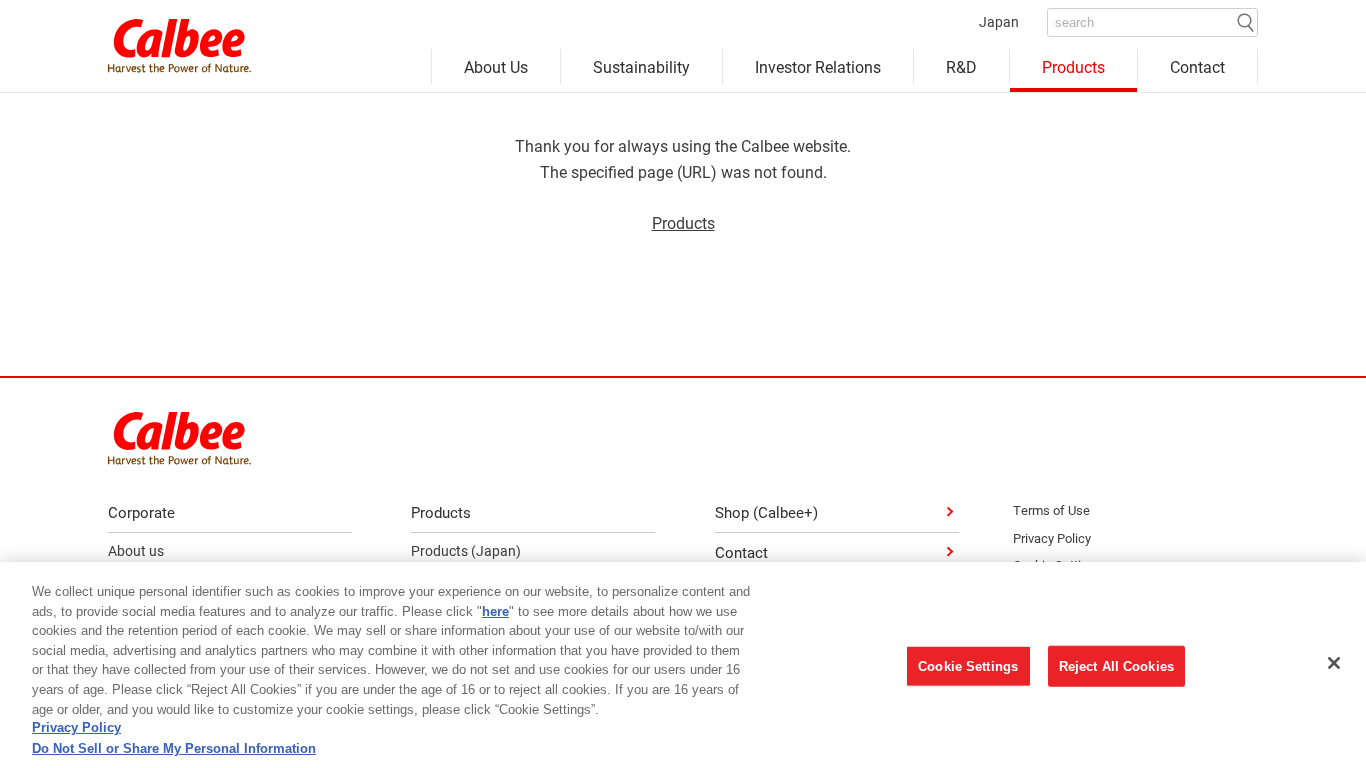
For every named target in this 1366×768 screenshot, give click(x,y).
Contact (1197, 66)
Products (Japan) (466, 550)
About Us (496, 66)
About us (136, 550)
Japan (999, 21)
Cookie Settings (968, 666)
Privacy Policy (1052, 538)
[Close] (1334, 663)
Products (1073, 66)
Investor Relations (818, 66)
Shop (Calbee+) (766, 512)
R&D (961, 66)
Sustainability (641, 66)
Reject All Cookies (1116, 666)
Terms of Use (1051, 510)
